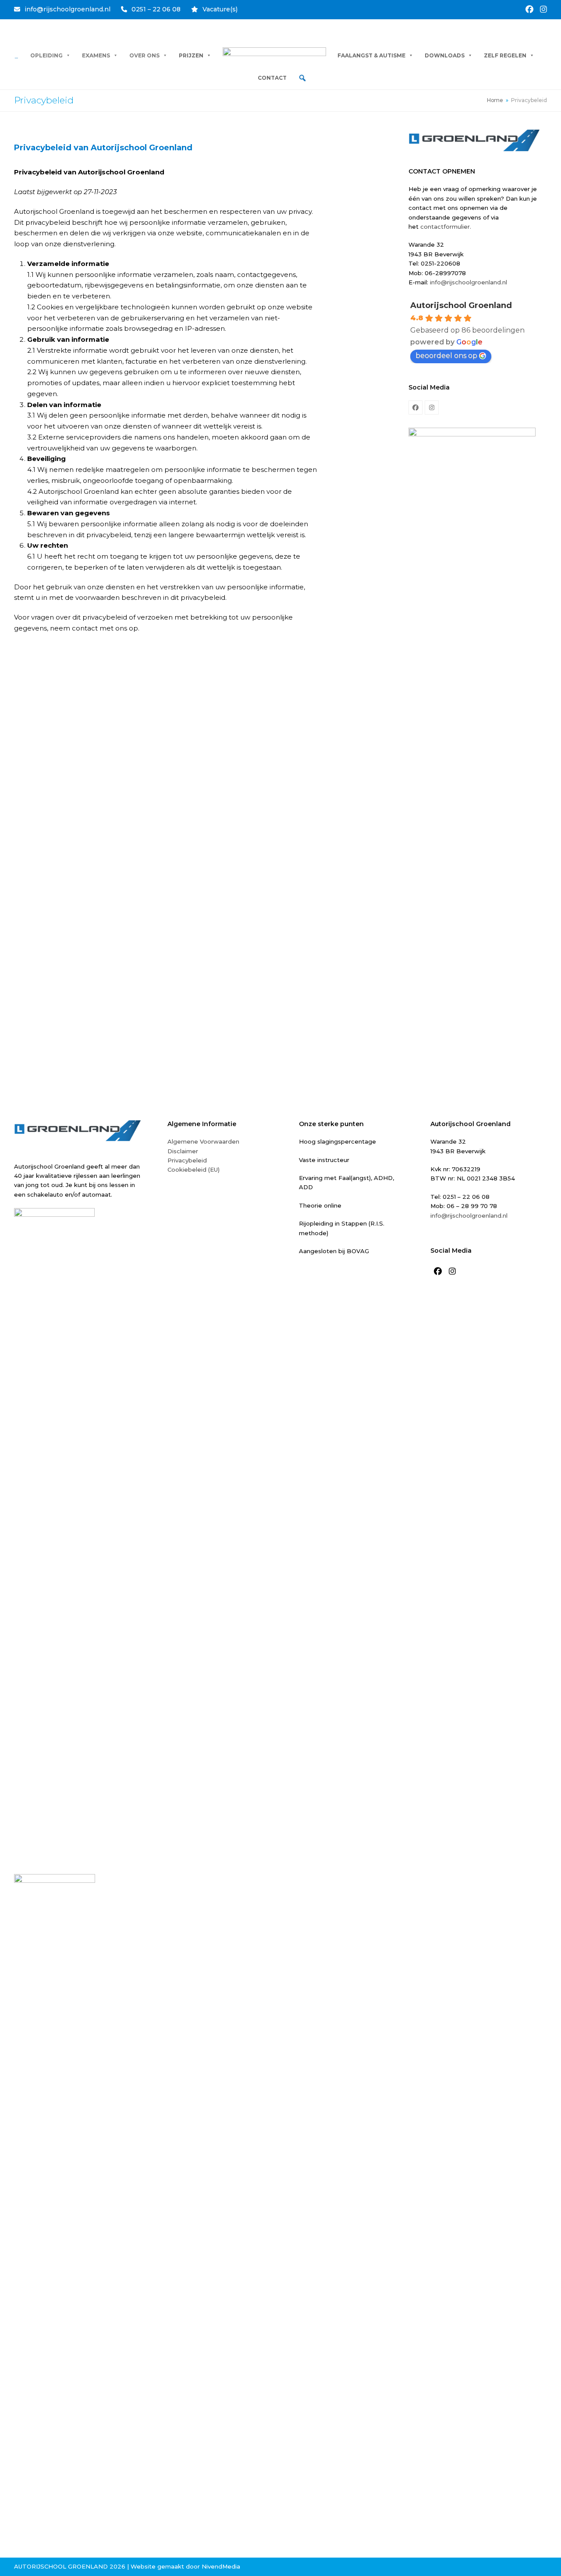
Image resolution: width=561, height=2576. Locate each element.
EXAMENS (96, 55)
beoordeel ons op (446, 356)
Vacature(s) (220, 9)
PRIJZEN (191, 55)
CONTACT (272, 78)
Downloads (445, 55)
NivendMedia (221, 2566)
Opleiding (46, 55)
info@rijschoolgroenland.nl (67, 9)
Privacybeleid (187, 1160)
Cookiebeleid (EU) (194, 1169)
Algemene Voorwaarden (203, 1141)
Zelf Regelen (505, 55)
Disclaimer (183, 1151)
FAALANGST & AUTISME (371, 55)
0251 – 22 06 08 (156, 9)
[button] (302, 78)
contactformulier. (447, 227)
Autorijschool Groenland (461, 305)
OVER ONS (144, 55)
